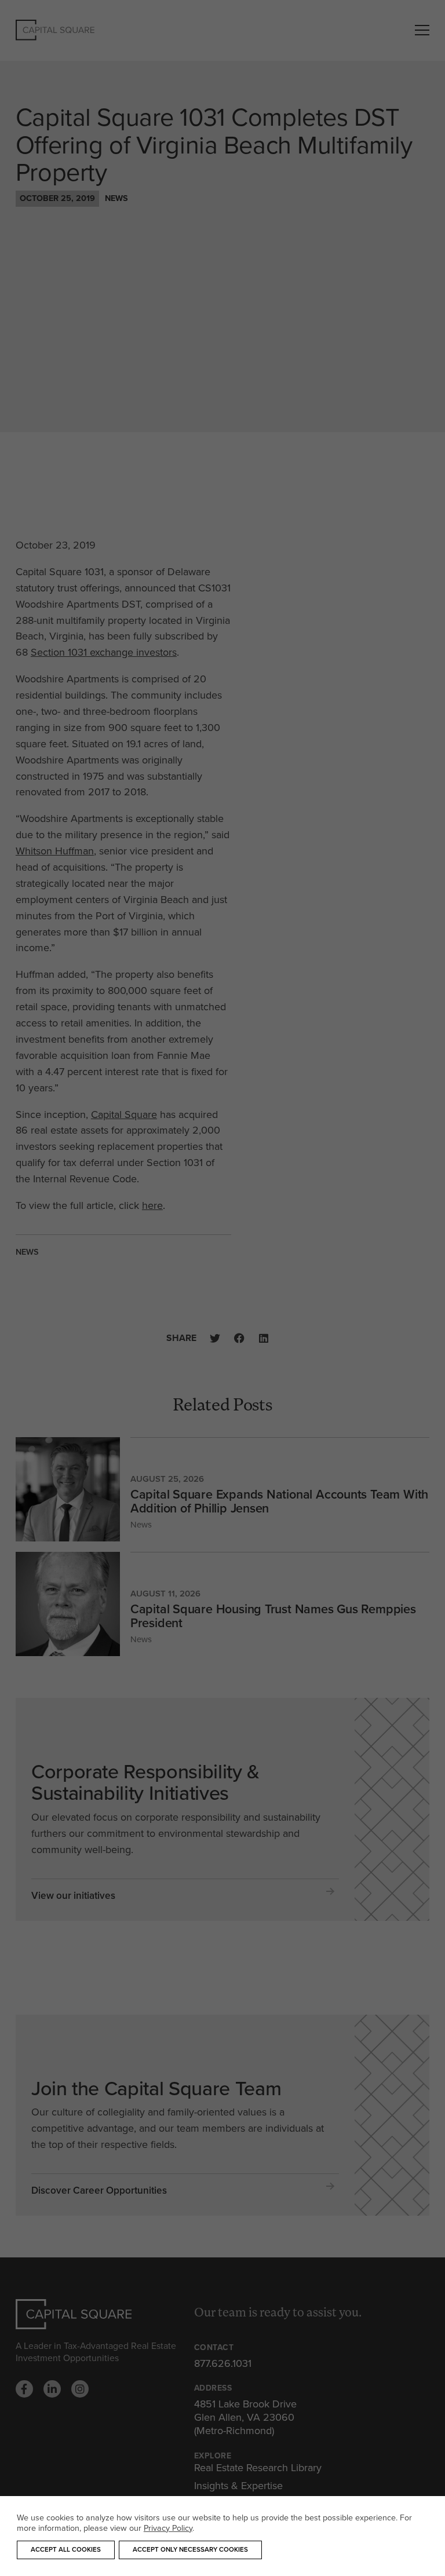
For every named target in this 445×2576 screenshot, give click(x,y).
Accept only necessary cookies (190, 2549)
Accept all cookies (66, 2549)
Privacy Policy (168, 2528)
